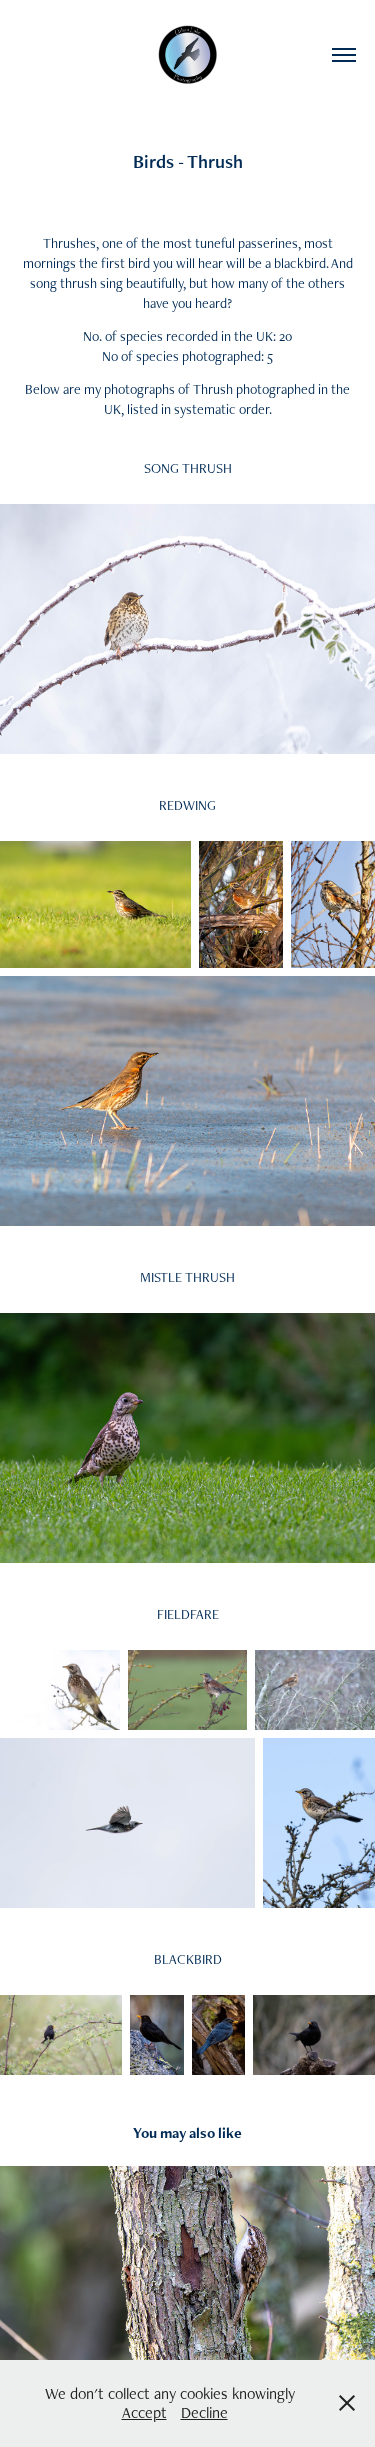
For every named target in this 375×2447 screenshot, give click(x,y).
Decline (204, 2412)
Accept (144, 2412)
